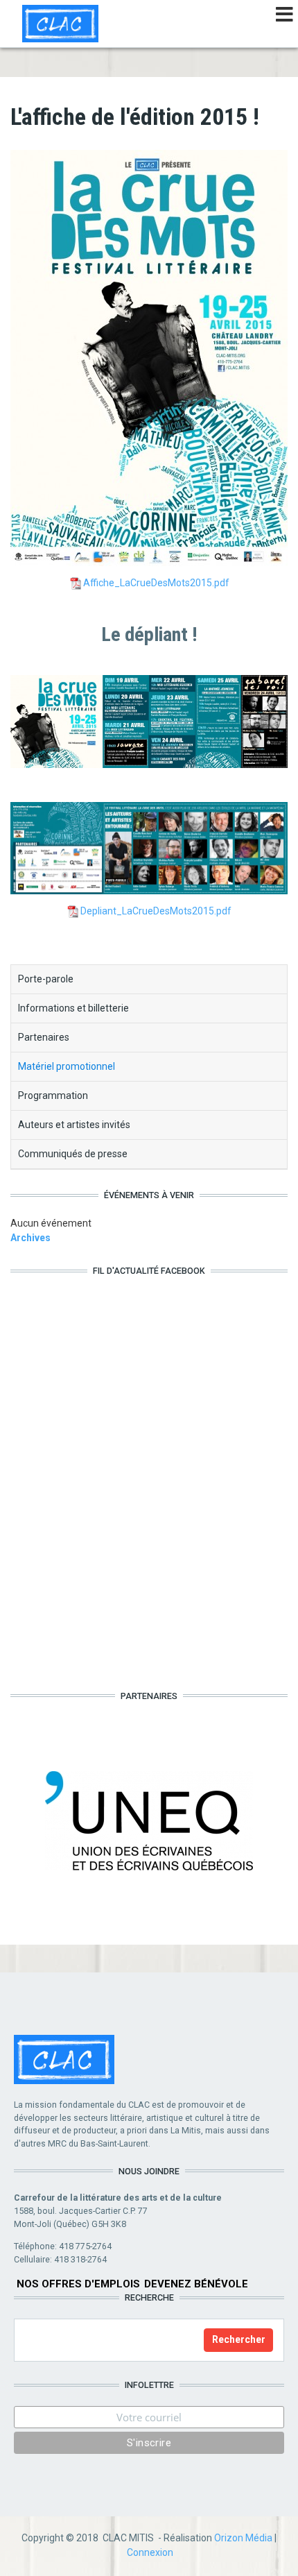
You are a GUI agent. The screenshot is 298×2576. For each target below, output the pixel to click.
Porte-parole (46, 979)
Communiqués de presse (73, 1154)
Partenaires (44, 1037)
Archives (30, 1238)
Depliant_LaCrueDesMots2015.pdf (156, 911)
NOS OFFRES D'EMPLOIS (78, 2284)
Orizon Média (243, 2538)
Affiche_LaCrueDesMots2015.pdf (156, 583)
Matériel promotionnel (67, 1066)
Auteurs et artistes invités (74, 1125)
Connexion (150, 2552)
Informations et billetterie (73, 1008)
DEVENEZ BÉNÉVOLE (196, 2284)
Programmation (53, 1095)
